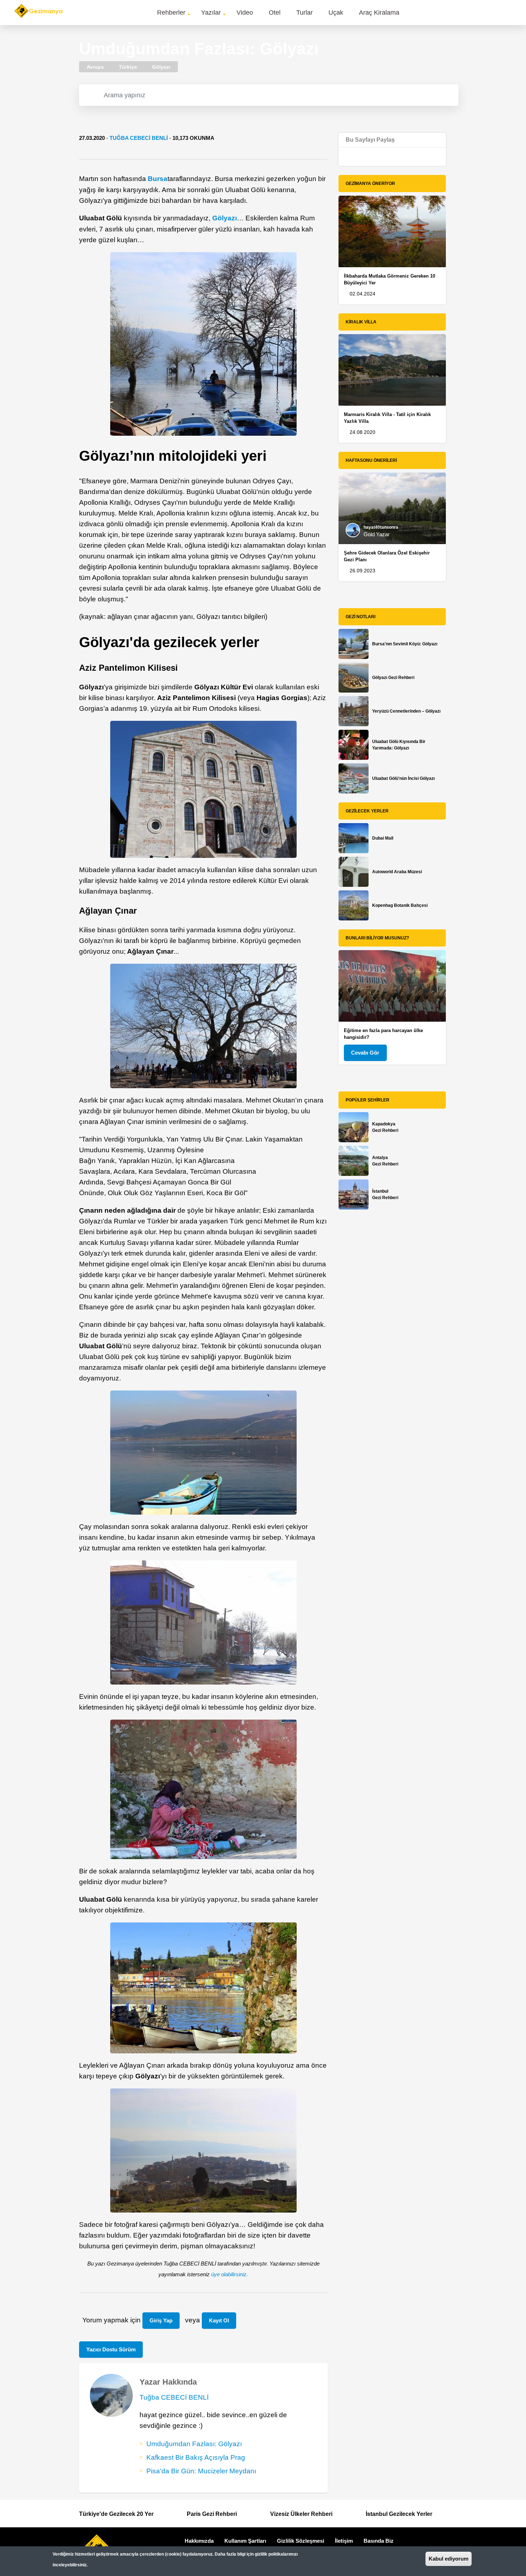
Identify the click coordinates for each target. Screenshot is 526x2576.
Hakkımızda (199, 2541)
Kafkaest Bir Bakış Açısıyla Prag (196, 2457)
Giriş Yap (161, 2320)
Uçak (336, 13)
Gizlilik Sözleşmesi (301, 2541)
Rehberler (171, 13)
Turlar (305, 13)
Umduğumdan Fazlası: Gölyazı (194, 2444)
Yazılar (211, 13)
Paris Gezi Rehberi (212, 2514)
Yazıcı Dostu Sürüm (111, 2349)
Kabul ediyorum (449, 2559)
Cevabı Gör (365, 1053)
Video (245, 13)
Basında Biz (379, 2541)
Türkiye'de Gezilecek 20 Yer (116, 2514)
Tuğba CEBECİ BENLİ (139, 138)
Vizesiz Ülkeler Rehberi (301, 2514)
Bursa (158, 179)
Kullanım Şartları (245, 2541)
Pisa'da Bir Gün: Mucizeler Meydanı (201, 2471)
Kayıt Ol (219, 2320)
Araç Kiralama (379, 13)
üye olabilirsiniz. (230, 2274)
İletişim (344, 2541)
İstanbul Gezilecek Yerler (399, 2514)
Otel (275, 13)
